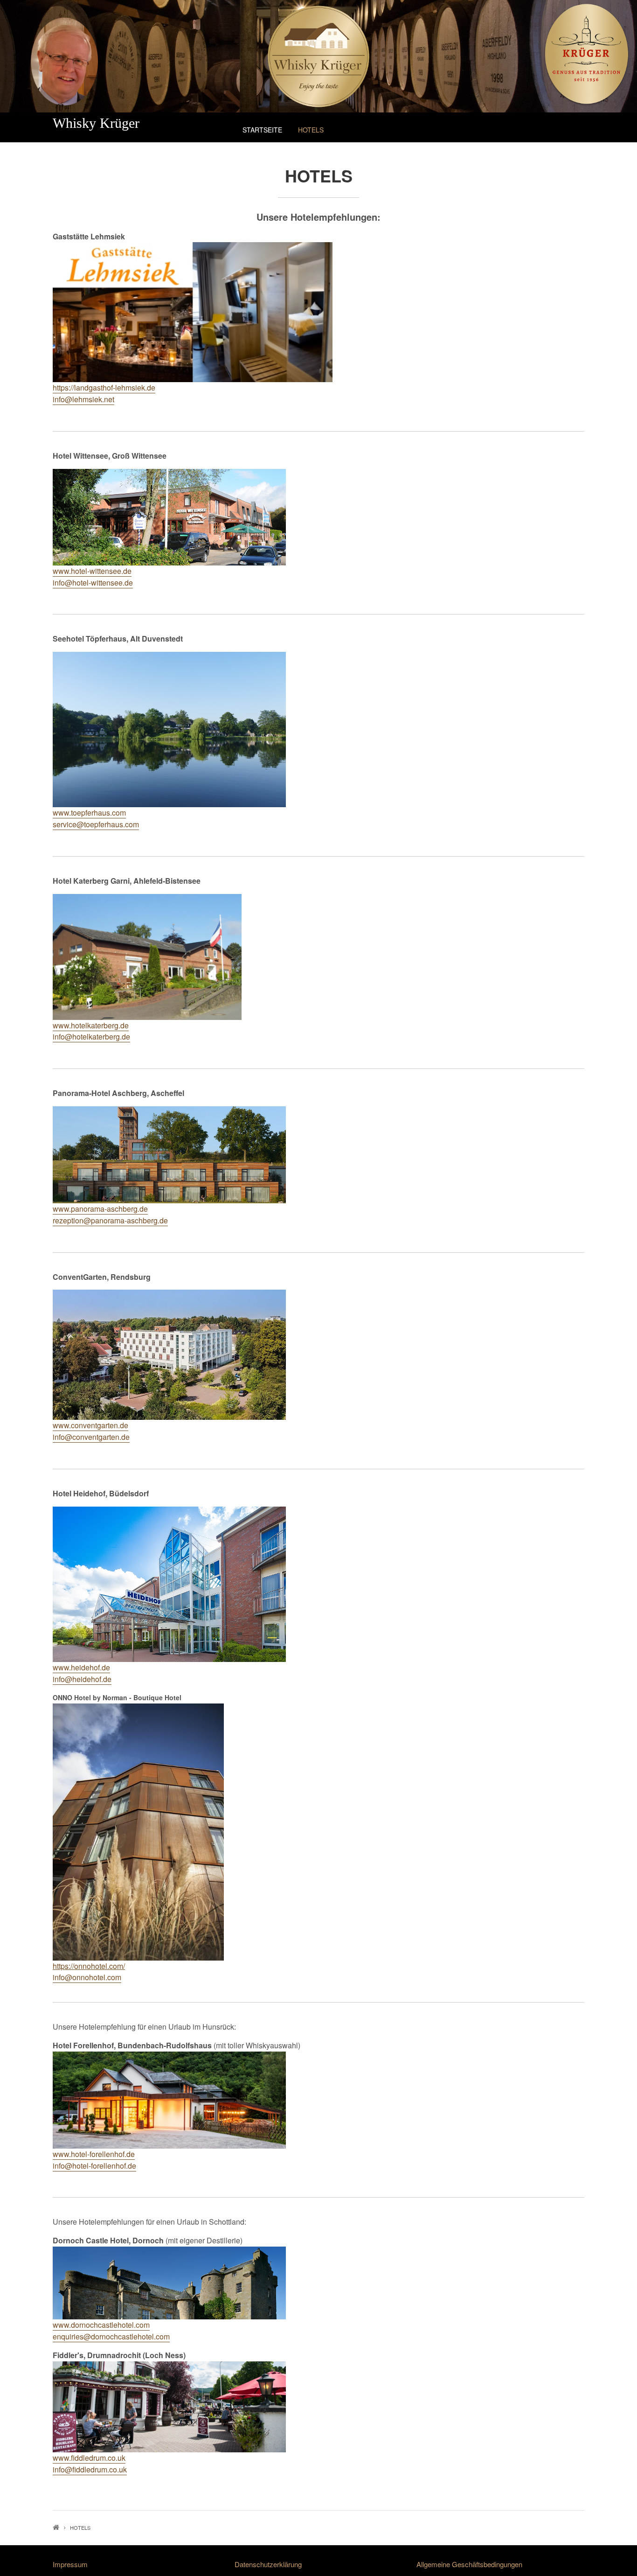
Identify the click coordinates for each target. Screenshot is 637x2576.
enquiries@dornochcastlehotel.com (111, 2336)
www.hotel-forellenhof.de (94, 2154)
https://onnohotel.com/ (89, 1966)
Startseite (262, 130)
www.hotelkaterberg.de (91, 1025)
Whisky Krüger (96, 123)
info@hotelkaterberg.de (91, 1037)
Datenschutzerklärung (268, 2564)
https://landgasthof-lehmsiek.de (104, 387)
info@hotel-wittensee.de (93, 583)
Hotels (311, 130)
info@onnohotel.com (87, 1977)
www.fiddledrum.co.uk (89, 2458)
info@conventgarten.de (91, 1437)
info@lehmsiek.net (83, 399)
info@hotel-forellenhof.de (94, 2166)
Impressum (70, 2564)
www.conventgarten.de (90, 1425)
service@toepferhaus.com (96, 824)
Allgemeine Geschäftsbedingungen (469, 2564)
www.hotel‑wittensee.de (92, 571)
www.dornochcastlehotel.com (101, 2325)
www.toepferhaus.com (89, 813)
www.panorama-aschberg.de (100, 1209)
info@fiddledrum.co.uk (90, 2469)
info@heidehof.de (82, 1679)
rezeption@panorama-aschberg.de (110, 1220)
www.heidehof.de (81, 1667)
